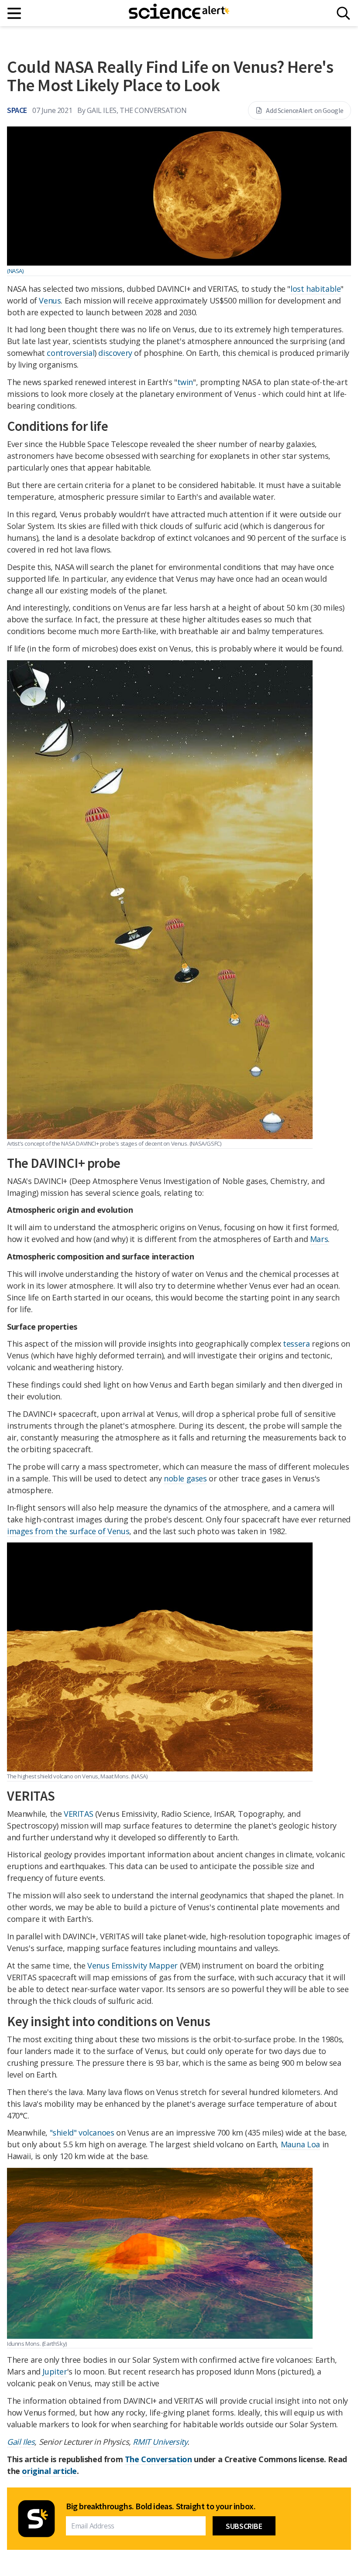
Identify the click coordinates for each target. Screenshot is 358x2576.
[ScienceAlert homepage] (179, 13)
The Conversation (158, 2459)
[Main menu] (15, 13)
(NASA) (15, 271)
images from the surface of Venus (68, 1531)
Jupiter (55, 2371)
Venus (50, 300)
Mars (319, 1239)
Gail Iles (21, 2442)
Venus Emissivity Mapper (133, 1965)
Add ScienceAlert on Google (305, 110)
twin (185, 382)
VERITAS (78, 1814)
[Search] (343, 13)
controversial (71, 353)
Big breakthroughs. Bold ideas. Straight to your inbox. (161, 2506)
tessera (296, 1344)
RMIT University (160, 2442)
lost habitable (315, 289)
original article (49, 2471)
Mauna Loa (300, 2144)
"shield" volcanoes (82, 2132)
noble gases (185, 1478)
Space (17, 110)
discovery (115, 353)
